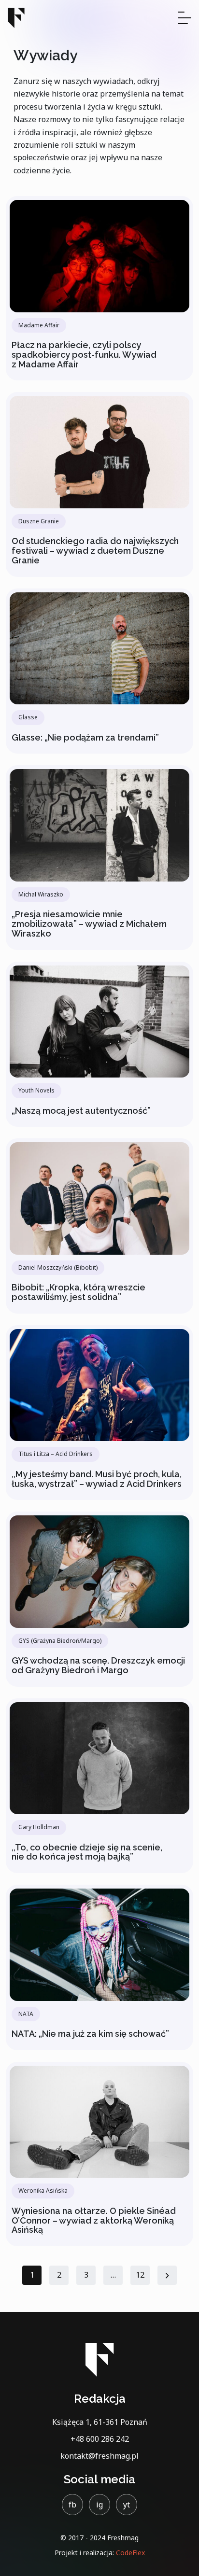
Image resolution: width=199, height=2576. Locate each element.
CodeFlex (130, 2553)
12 (140, 2275)
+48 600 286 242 (100, 2439)
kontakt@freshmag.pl (99, 2456)
